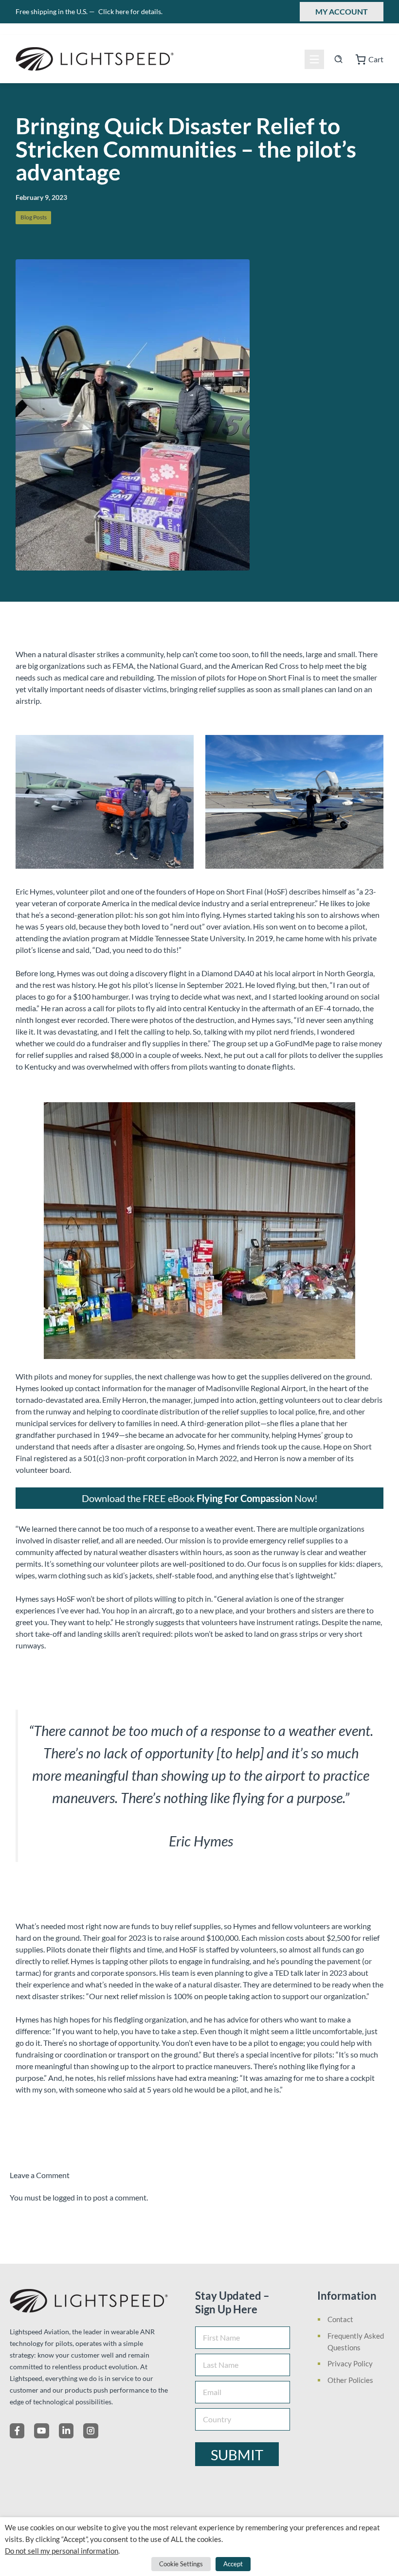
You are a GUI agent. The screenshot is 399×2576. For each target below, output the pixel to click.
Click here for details (130, 11)
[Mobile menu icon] (314, 59)
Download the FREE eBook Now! (200, 1498)
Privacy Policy (350, 2363)
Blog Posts (34, 217)
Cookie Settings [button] (181, 2564)
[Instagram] (91, 2431)
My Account (342, 11)
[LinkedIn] (66, 2431)
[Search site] (338, 59)
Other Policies (350, 2380)
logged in (68, 2197)
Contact (340, 2319)
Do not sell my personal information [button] (62, 2551)
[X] (41, 2431)
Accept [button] (233, 2564)
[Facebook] (17, 2431)
